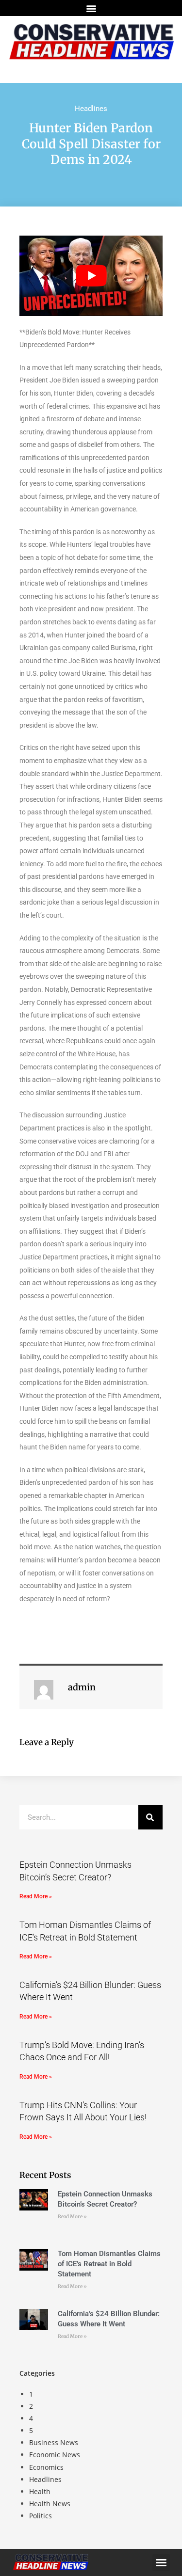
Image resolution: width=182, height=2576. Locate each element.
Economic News (55, 2455)
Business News (54, 2442)
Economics (46, 2467)
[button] (91, 8)
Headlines (91, 109)
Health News (50, 2504)
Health (40, 2491)
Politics (41, 2516)
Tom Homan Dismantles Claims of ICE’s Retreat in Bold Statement (109, 2264)
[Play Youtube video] (91, 276)
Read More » (36, 1896)
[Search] (150, 1817)
